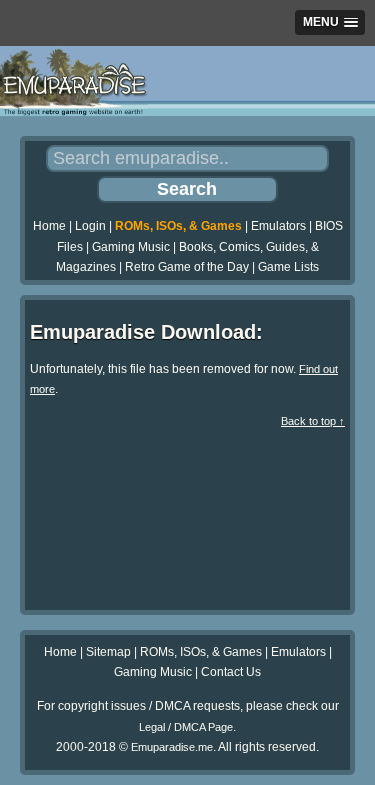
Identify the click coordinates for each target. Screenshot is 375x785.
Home (49, 226)
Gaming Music (131, 247)
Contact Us (231, 672)
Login (90, 226)
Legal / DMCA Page (186, 727)
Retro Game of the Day (187, 267)
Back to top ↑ (313, 421)
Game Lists (288, 267)
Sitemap (108, 652)
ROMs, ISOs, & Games (178, 226)
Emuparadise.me (172, 747)
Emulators (278, 226)
